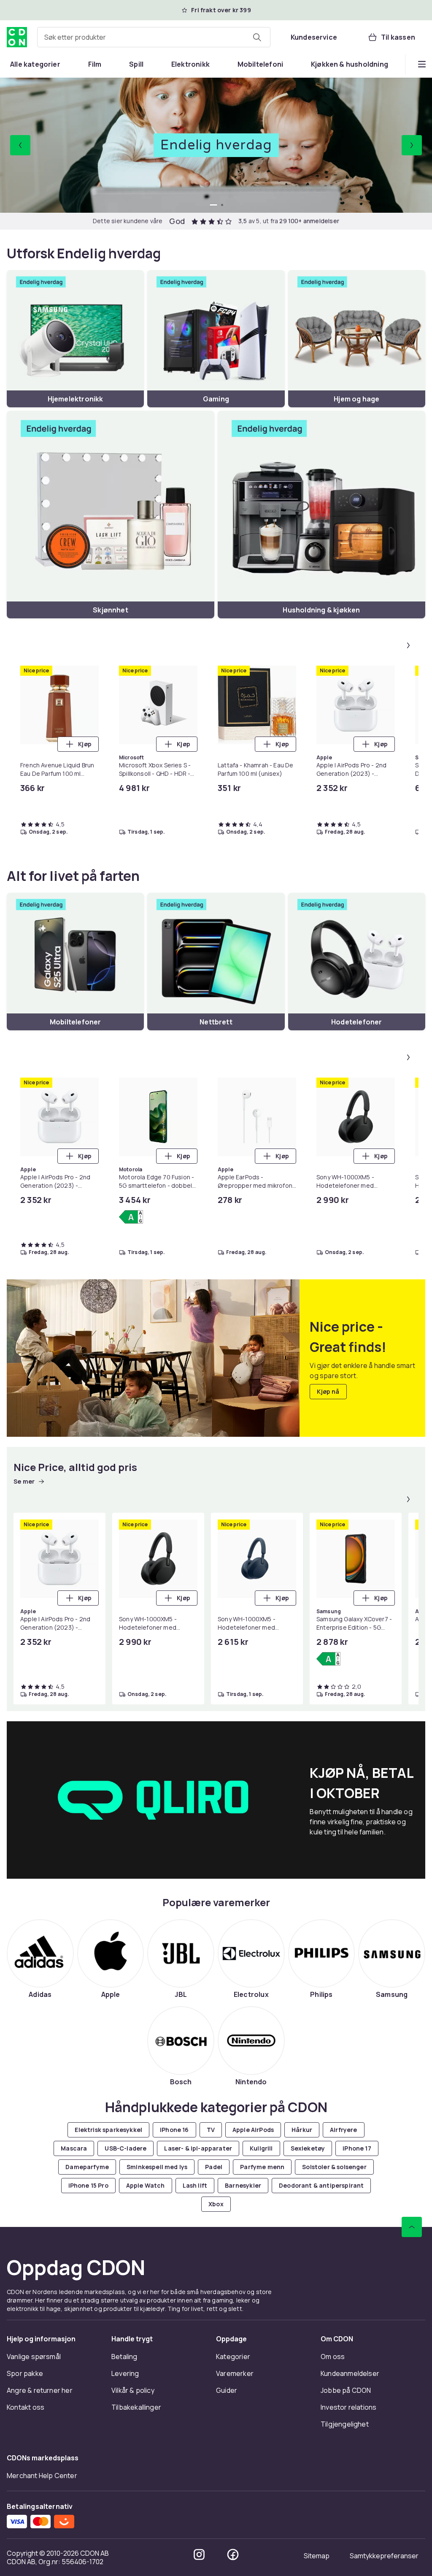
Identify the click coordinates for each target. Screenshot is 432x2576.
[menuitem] (35, 64)
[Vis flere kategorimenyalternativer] (422, 64)
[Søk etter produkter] (257, 37)
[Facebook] (233, 2554)
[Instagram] (199, 2554)
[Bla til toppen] (412, 2227)
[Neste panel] (408, 645)
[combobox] (154, 37)
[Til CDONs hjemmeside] (17, 37)
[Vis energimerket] (131, 1217)
